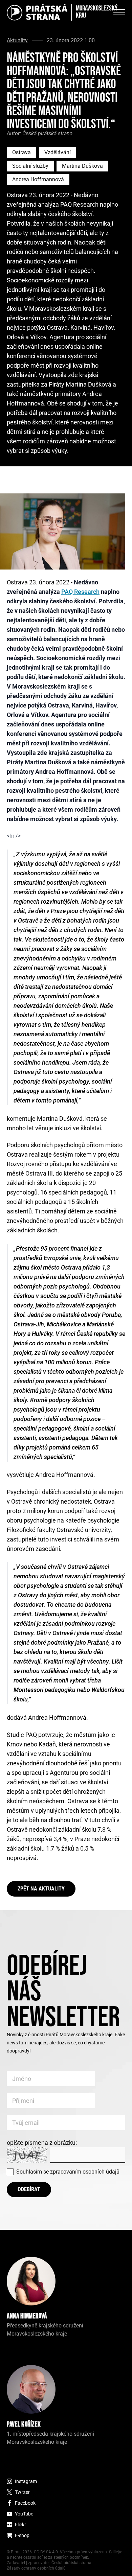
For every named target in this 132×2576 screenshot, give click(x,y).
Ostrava (21, 152)
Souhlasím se (68, 2172)
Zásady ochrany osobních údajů (36, 2568)
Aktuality (17, 41)
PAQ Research (80, 592)
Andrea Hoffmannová (38, 179)
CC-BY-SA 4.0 (46, 2552)
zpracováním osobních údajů (85, 2172)
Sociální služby (30, 166)
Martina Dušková (82, 166)
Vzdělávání (58, 152)
